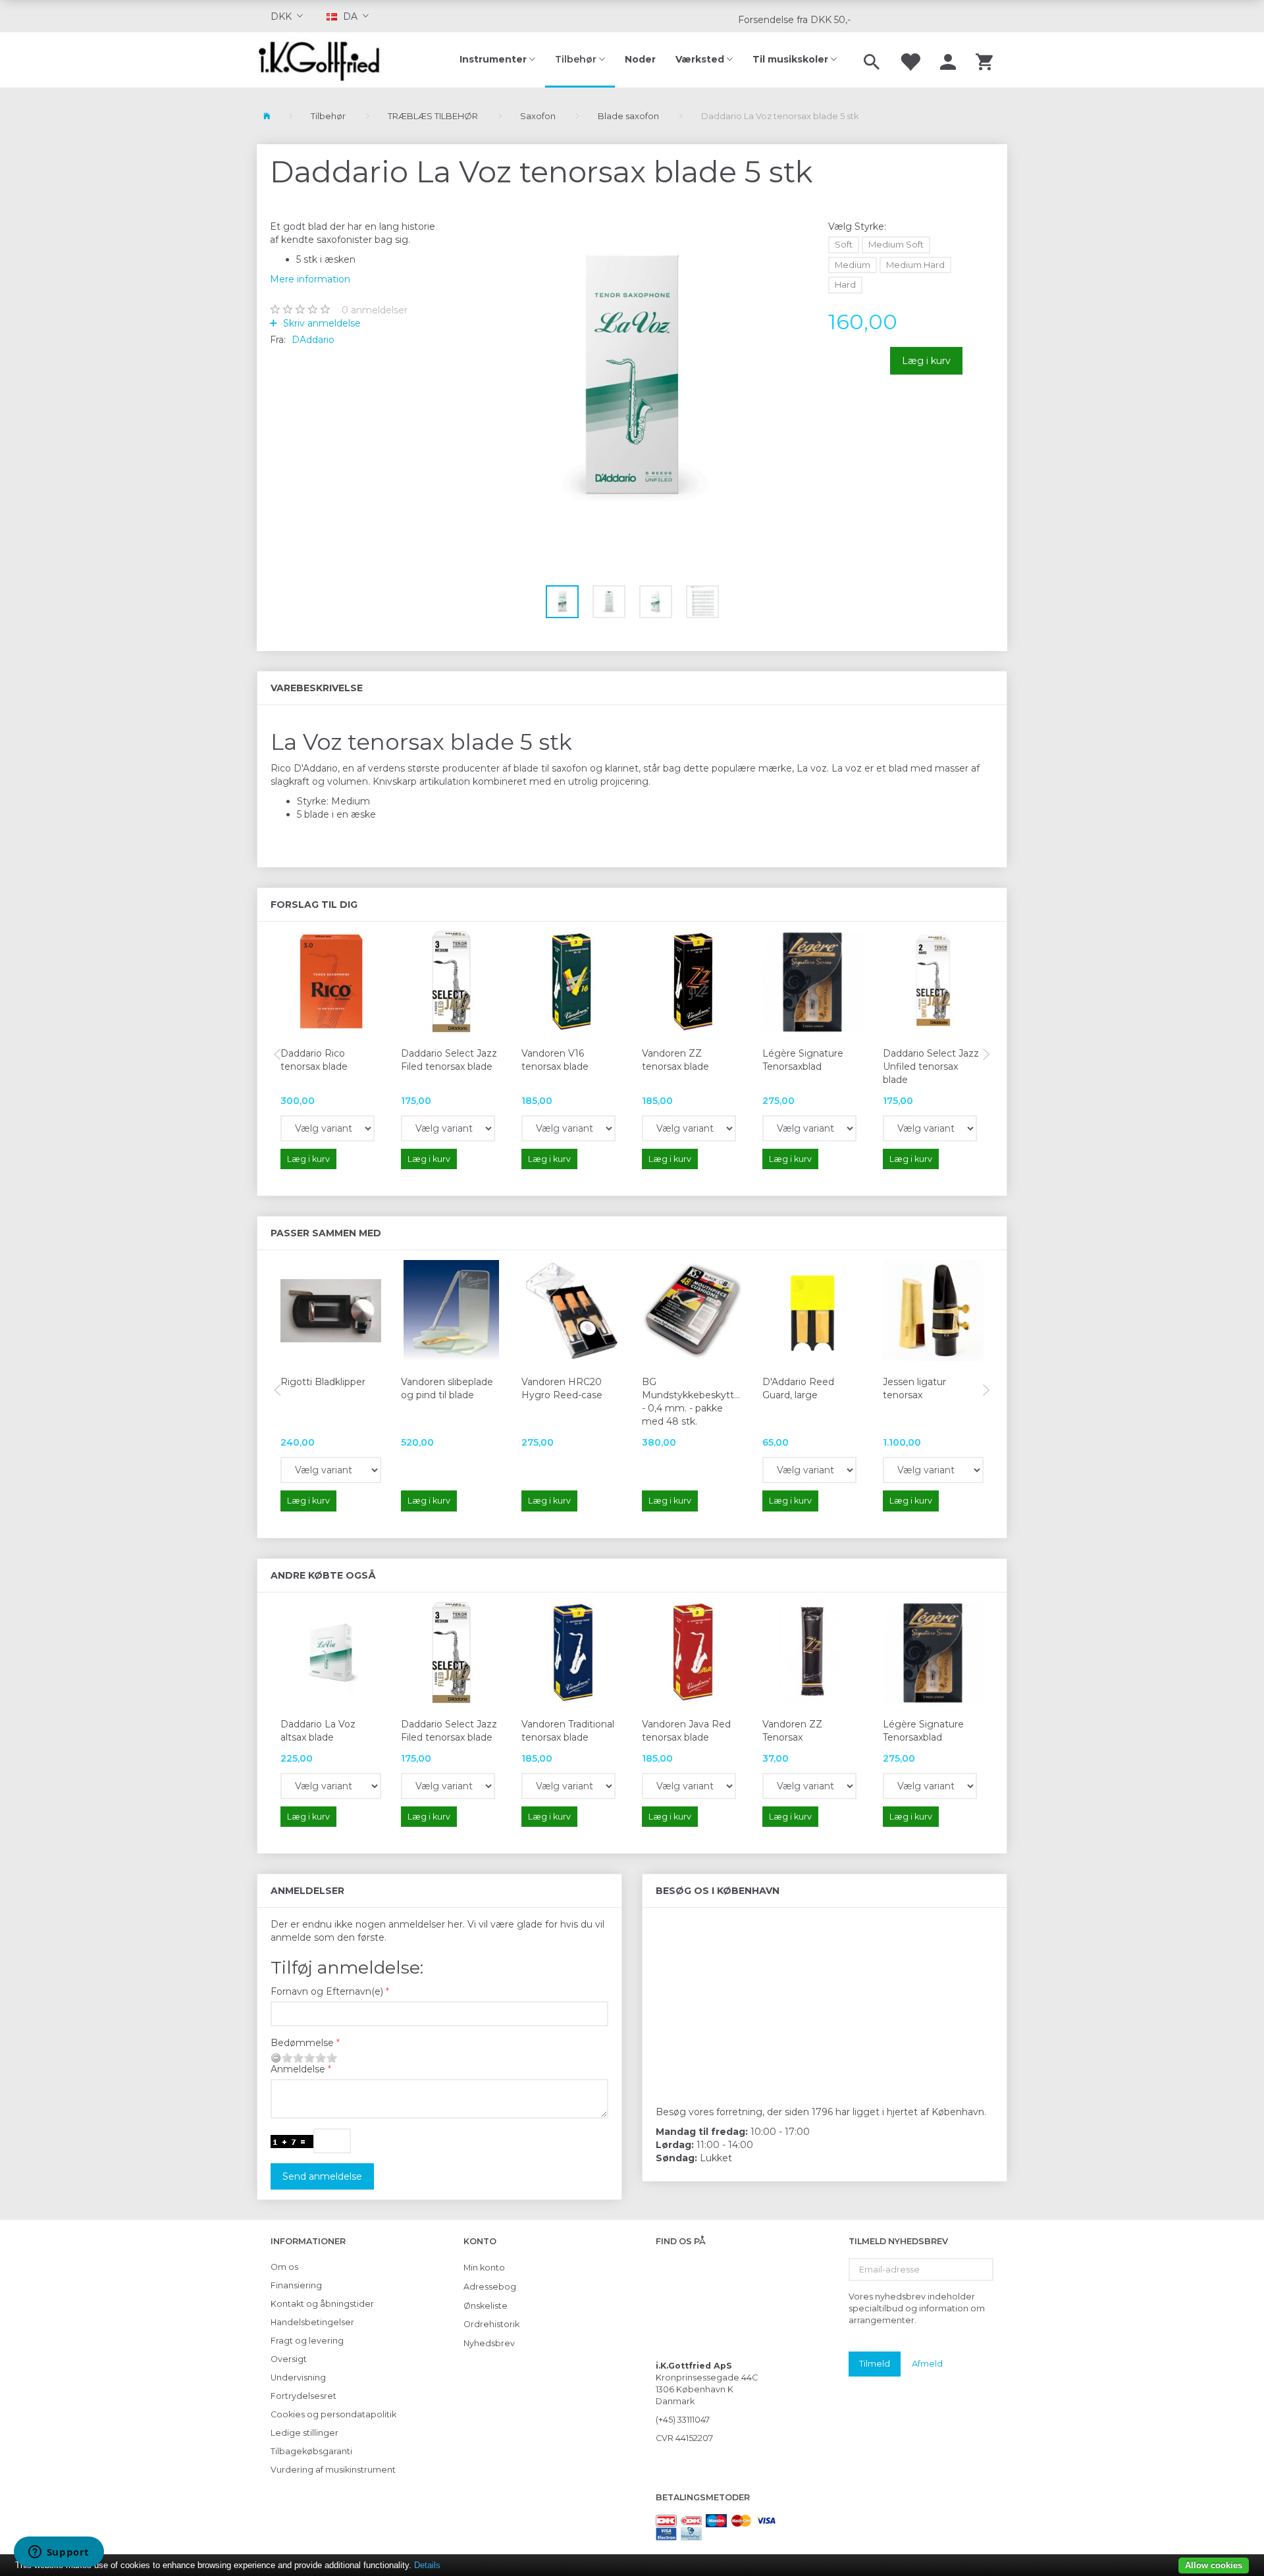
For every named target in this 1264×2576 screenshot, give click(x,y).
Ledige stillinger (304, 2433)
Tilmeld (875, 2363)
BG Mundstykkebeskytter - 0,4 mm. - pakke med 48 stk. (692, 1402)
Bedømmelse (302, 2043)
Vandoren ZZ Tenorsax (792, 1731)
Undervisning (298, 2378)
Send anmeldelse (322, 2176)
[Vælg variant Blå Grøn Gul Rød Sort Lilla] (809, 1470)
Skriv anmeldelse (321, 323)
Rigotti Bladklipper (323, 1382)
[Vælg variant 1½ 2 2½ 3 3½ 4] (328, 1128)
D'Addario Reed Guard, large (798, 1388)
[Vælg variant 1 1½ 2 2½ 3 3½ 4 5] (568, 1786)
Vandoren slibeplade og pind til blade (447, 1388)
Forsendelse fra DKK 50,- (794, 20)
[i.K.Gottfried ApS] (324, 60)
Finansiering (296, 2285)
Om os (284, 2267)
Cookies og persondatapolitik (333, 2414)
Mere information (310, 279)
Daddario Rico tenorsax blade (314, 1060)
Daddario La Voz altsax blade (318, 1731)
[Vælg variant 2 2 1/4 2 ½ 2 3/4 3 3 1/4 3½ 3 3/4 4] (809, 1128)
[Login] (948, 60)
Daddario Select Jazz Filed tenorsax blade (449, 1060)
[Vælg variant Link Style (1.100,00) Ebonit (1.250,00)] (933, 1470)
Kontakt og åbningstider (322, 2304)
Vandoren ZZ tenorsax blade (675, 1060)
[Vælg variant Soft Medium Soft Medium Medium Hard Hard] (331, 1786)
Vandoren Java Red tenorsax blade (686, 1731)
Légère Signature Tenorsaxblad (803, 1060)
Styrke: (857, 226)
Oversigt (289, 2359)
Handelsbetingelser (312, 2322)
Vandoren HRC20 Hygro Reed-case (562, 1388)
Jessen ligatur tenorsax (914, 1388)
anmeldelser (375, 310)
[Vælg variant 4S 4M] (930, 1128)
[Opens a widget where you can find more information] (59, 2553)
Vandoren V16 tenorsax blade (555, 1060)
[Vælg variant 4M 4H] (448, 1128)
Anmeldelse (298, 2069)
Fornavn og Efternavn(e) (327, 1991)
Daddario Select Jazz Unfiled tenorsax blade (931, 1066)
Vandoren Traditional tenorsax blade (568, 1731)
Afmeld (927, 2363)
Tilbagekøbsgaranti (311, 2451)
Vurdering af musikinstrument (333, 2470)
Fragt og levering (307, 2341)
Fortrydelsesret (303, 2396)
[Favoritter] (910, 60)
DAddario (313, 340)
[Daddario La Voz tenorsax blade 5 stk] (632, 376)
